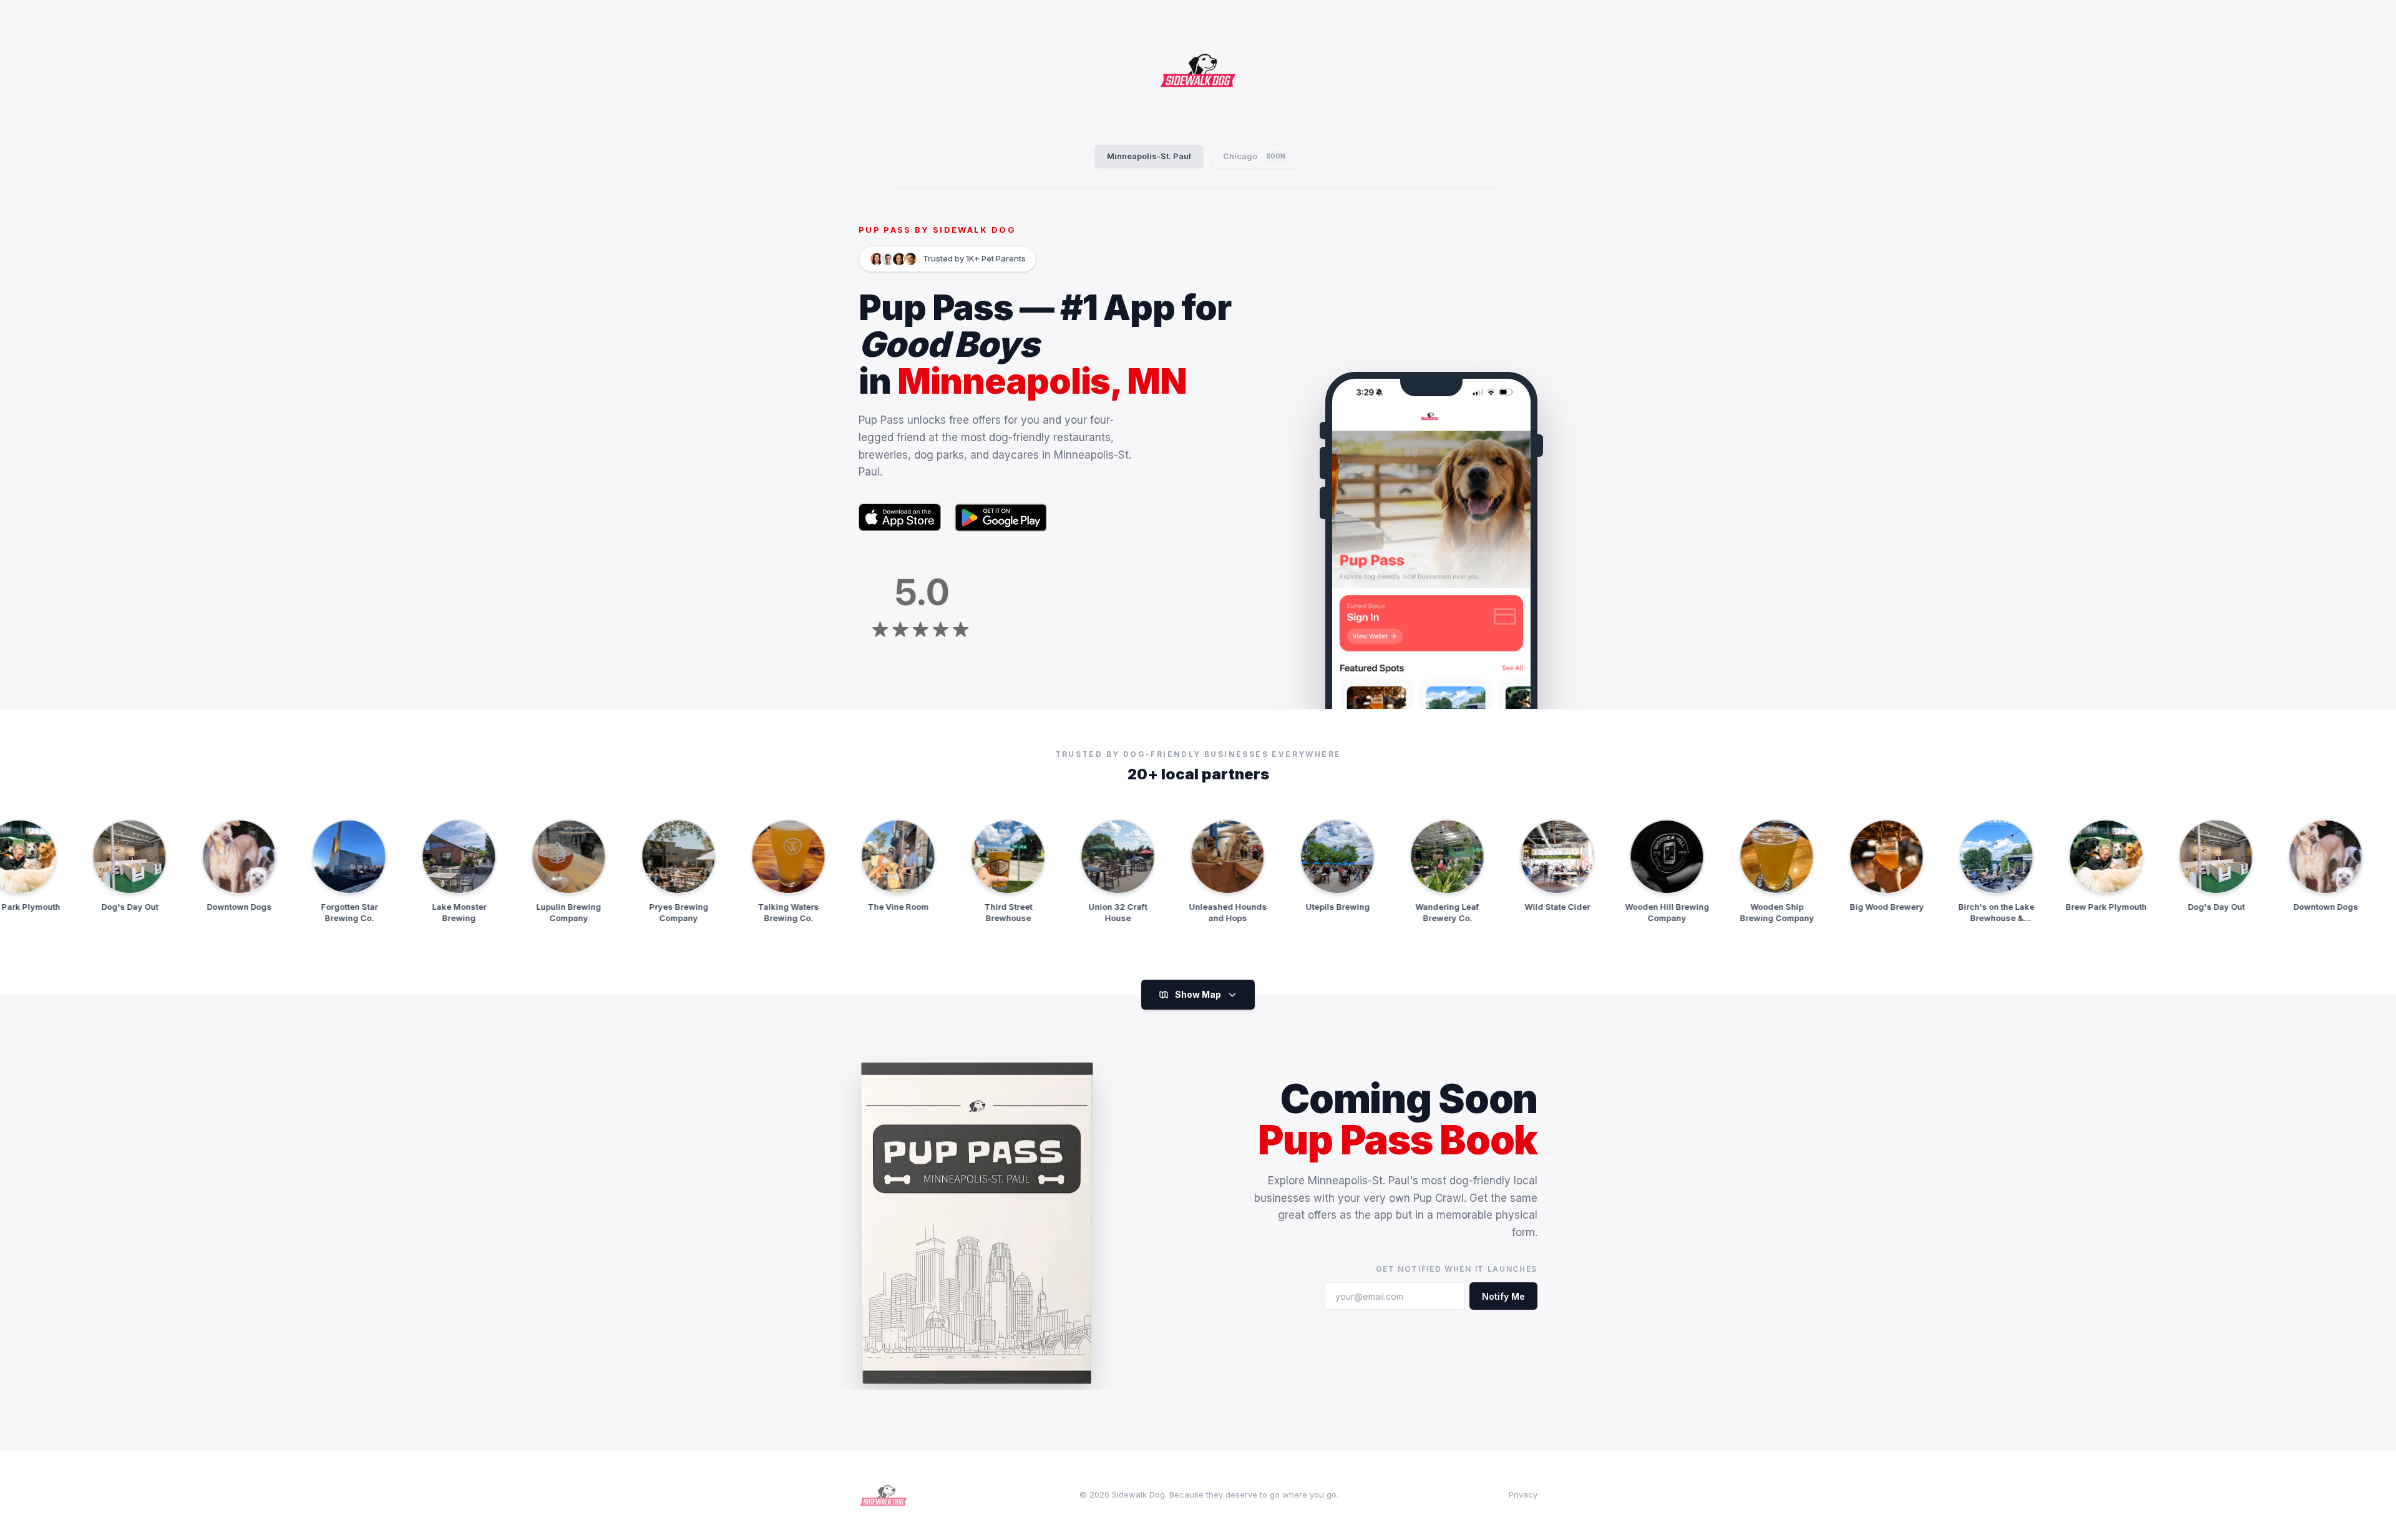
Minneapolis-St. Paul (1149, 156)
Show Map (1198, 994)
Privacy (1523, 1494)
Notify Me (1503, 1296)
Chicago (1254, 156)
